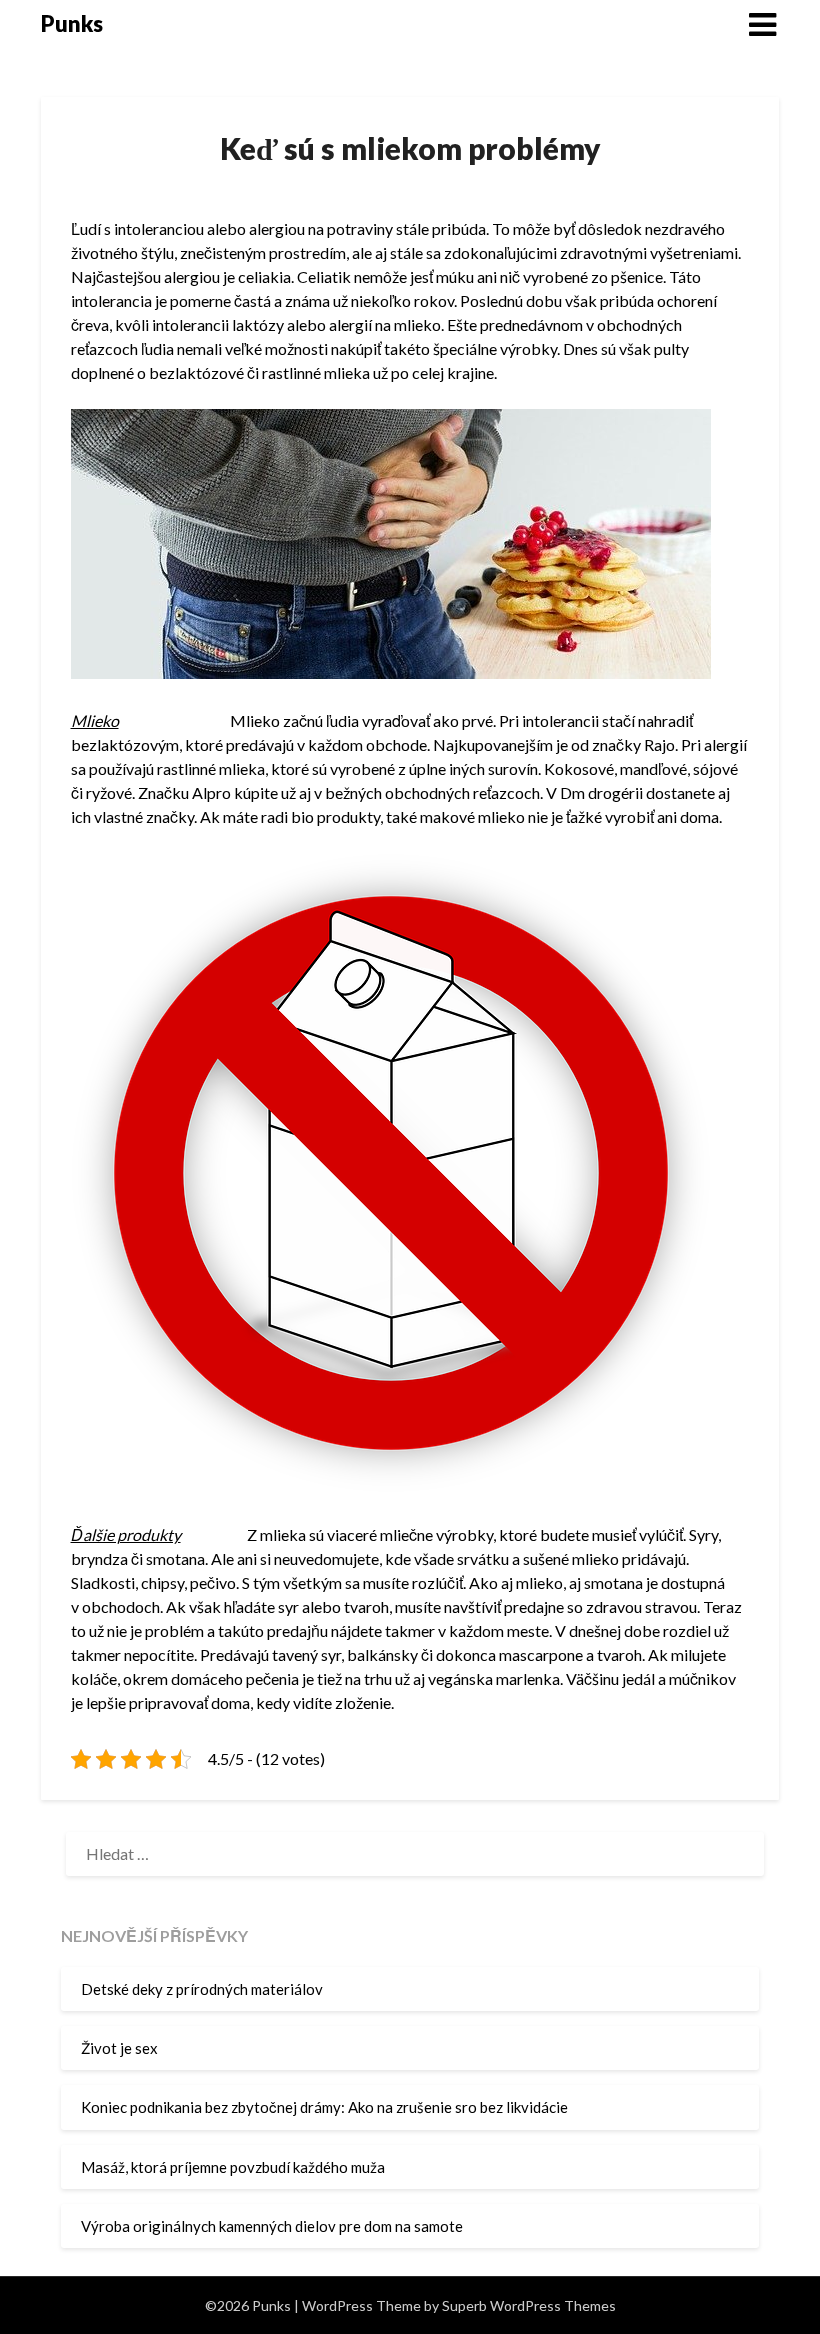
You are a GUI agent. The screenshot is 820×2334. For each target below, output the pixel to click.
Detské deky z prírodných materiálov (202, 1989)
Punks (72, 23)
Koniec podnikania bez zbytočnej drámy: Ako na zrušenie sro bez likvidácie (324, 2107)
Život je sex (119, 2048)
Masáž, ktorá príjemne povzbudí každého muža (233, 2167)
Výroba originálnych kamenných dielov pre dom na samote (272, 2226)
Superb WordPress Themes (529, 2305)
